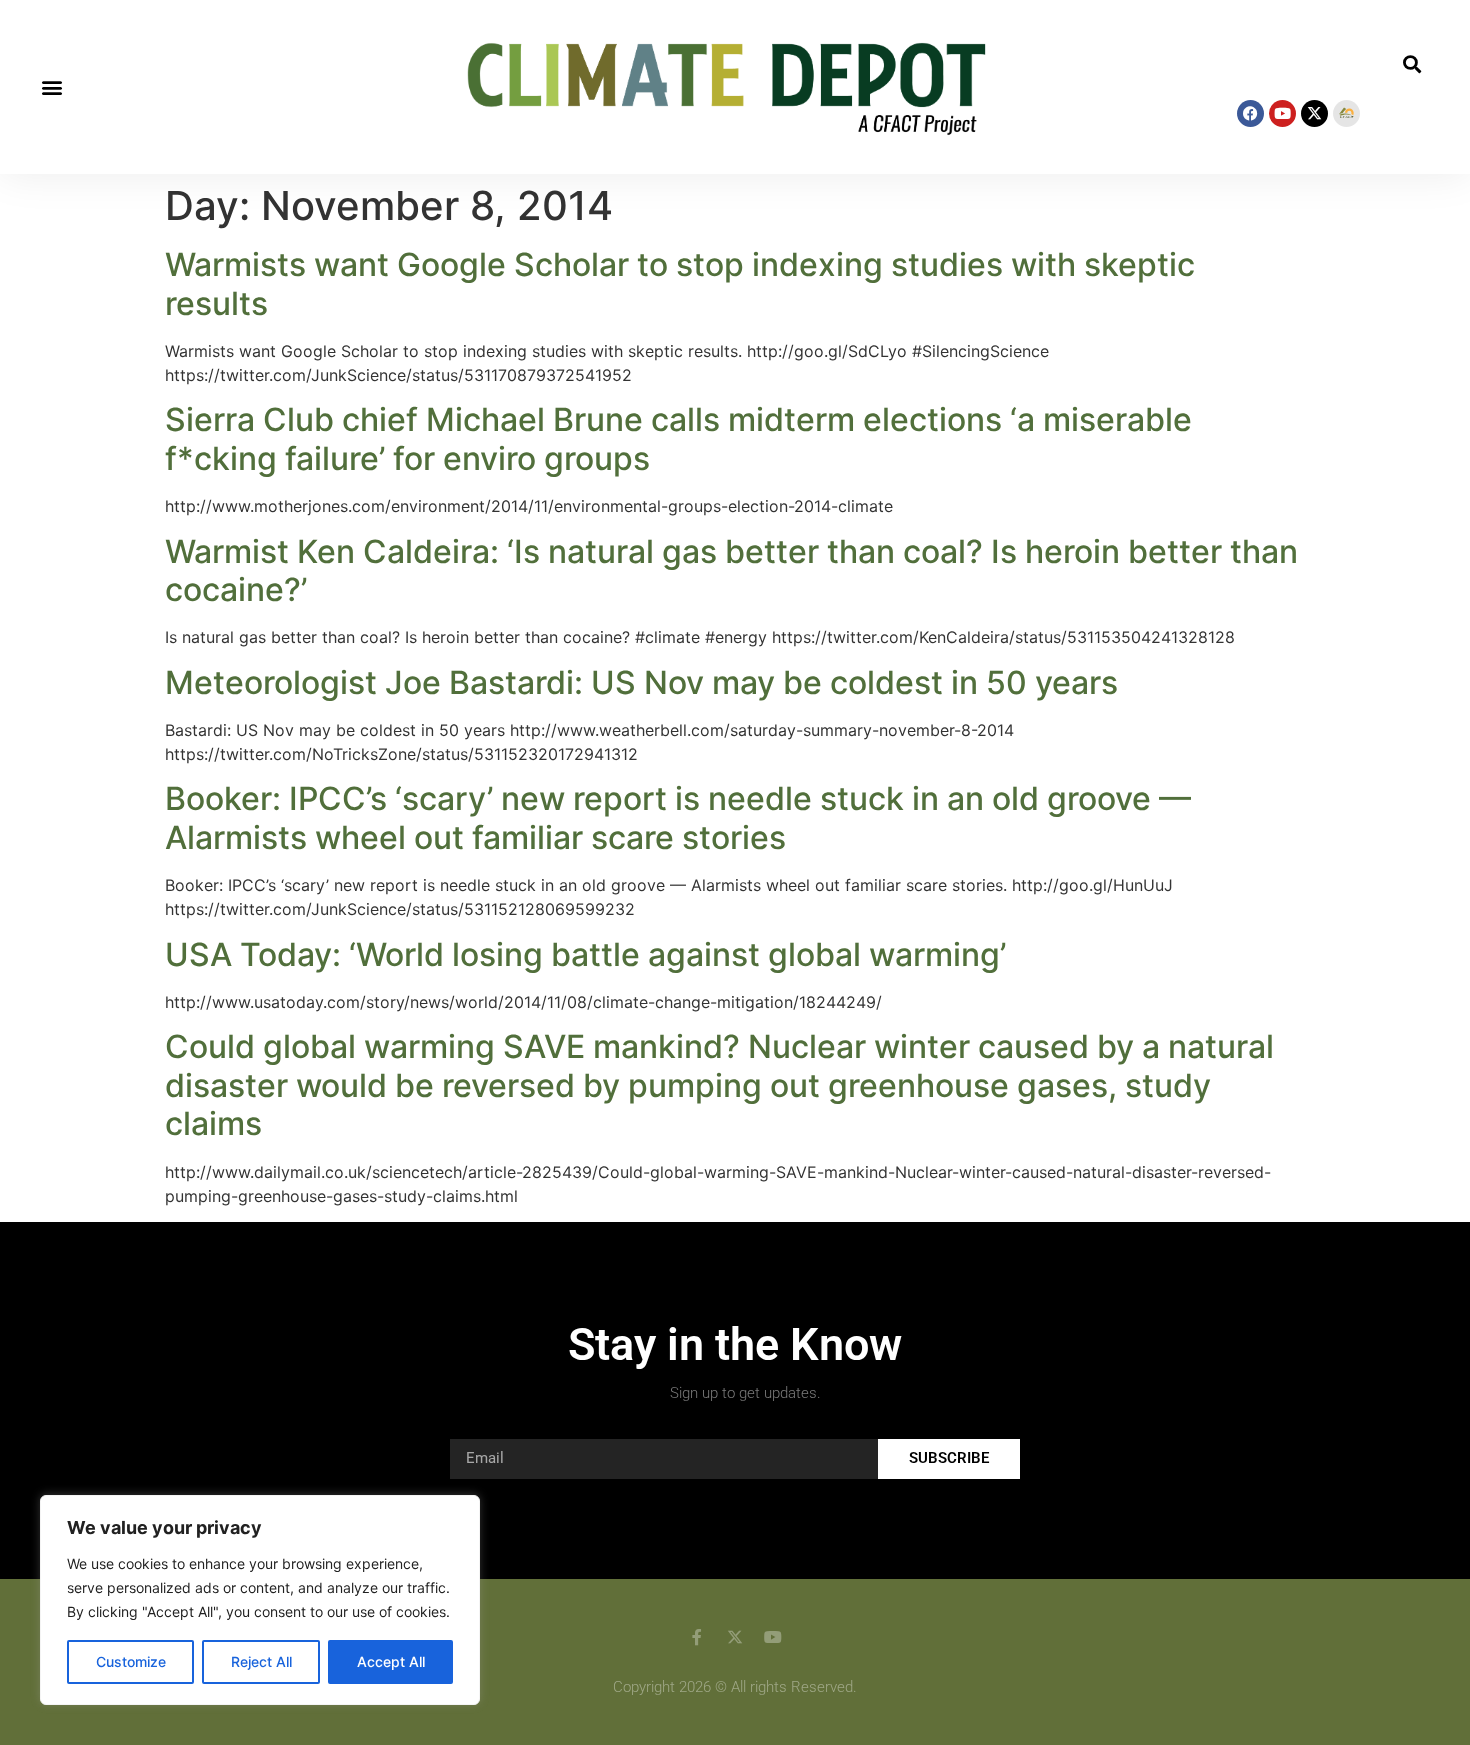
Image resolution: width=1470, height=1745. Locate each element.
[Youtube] (1282, 113)
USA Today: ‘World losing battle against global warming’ (585, 954)
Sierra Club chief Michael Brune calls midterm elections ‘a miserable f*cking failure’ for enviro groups (678, 438)
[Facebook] (1250, 113)
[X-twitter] (1314, 113)
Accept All (391, 1661)
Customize (131, 1661)
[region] (260, 1600)
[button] (51, 87)
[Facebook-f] (697, 1637)
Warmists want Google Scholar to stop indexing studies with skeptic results (680, 283)
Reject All (261, 1661)
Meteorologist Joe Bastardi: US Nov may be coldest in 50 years (641, 682)
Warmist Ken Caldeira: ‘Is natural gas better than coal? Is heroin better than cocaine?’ (731, 570)
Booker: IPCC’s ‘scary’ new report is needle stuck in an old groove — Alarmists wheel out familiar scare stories (678, 817)
